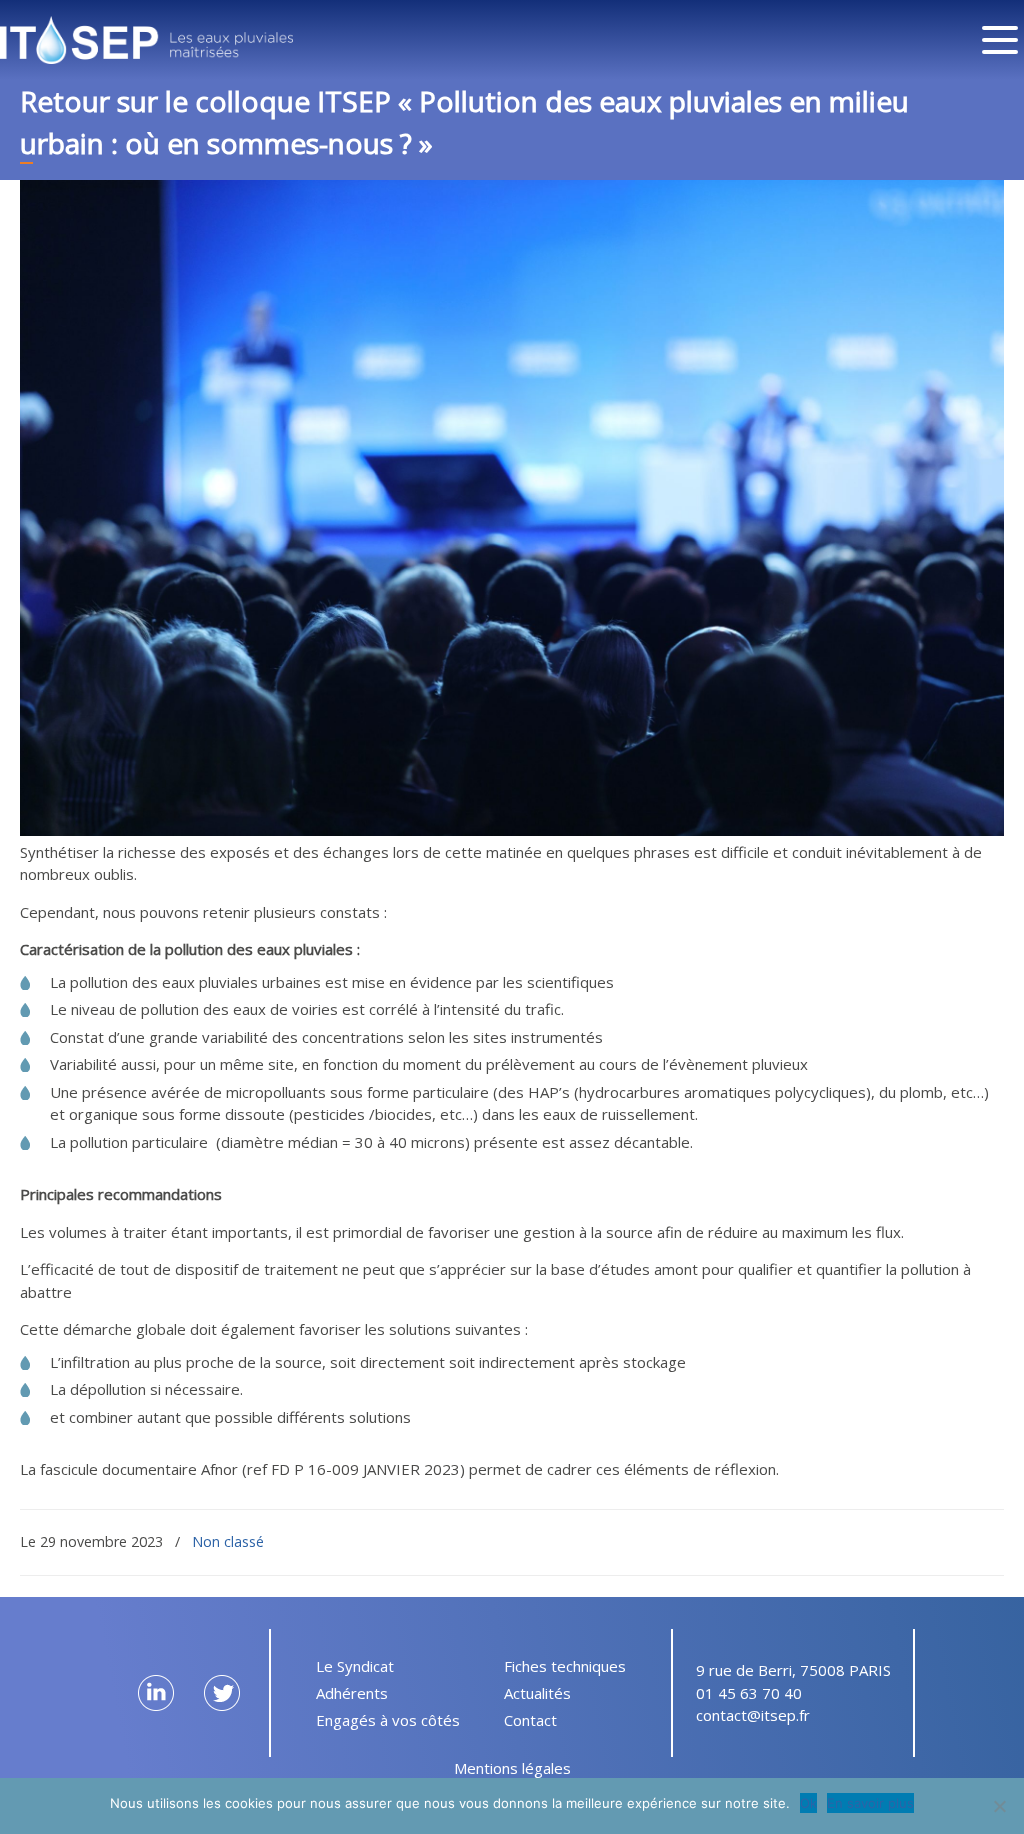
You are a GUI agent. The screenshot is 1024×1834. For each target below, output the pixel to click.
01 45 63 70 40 (749, 1693)
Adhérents (352, 1693)
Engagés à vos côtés (388, 1720)
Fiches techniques (565, 1666)
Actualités (537, 1693)
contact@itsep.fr (753, 1715)
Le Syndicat (355, 1666)
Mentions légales (512, 1768)
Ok (808, 1803)
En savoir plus (870, 1803)
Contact (530, 1720)
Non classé (228, 1541)
